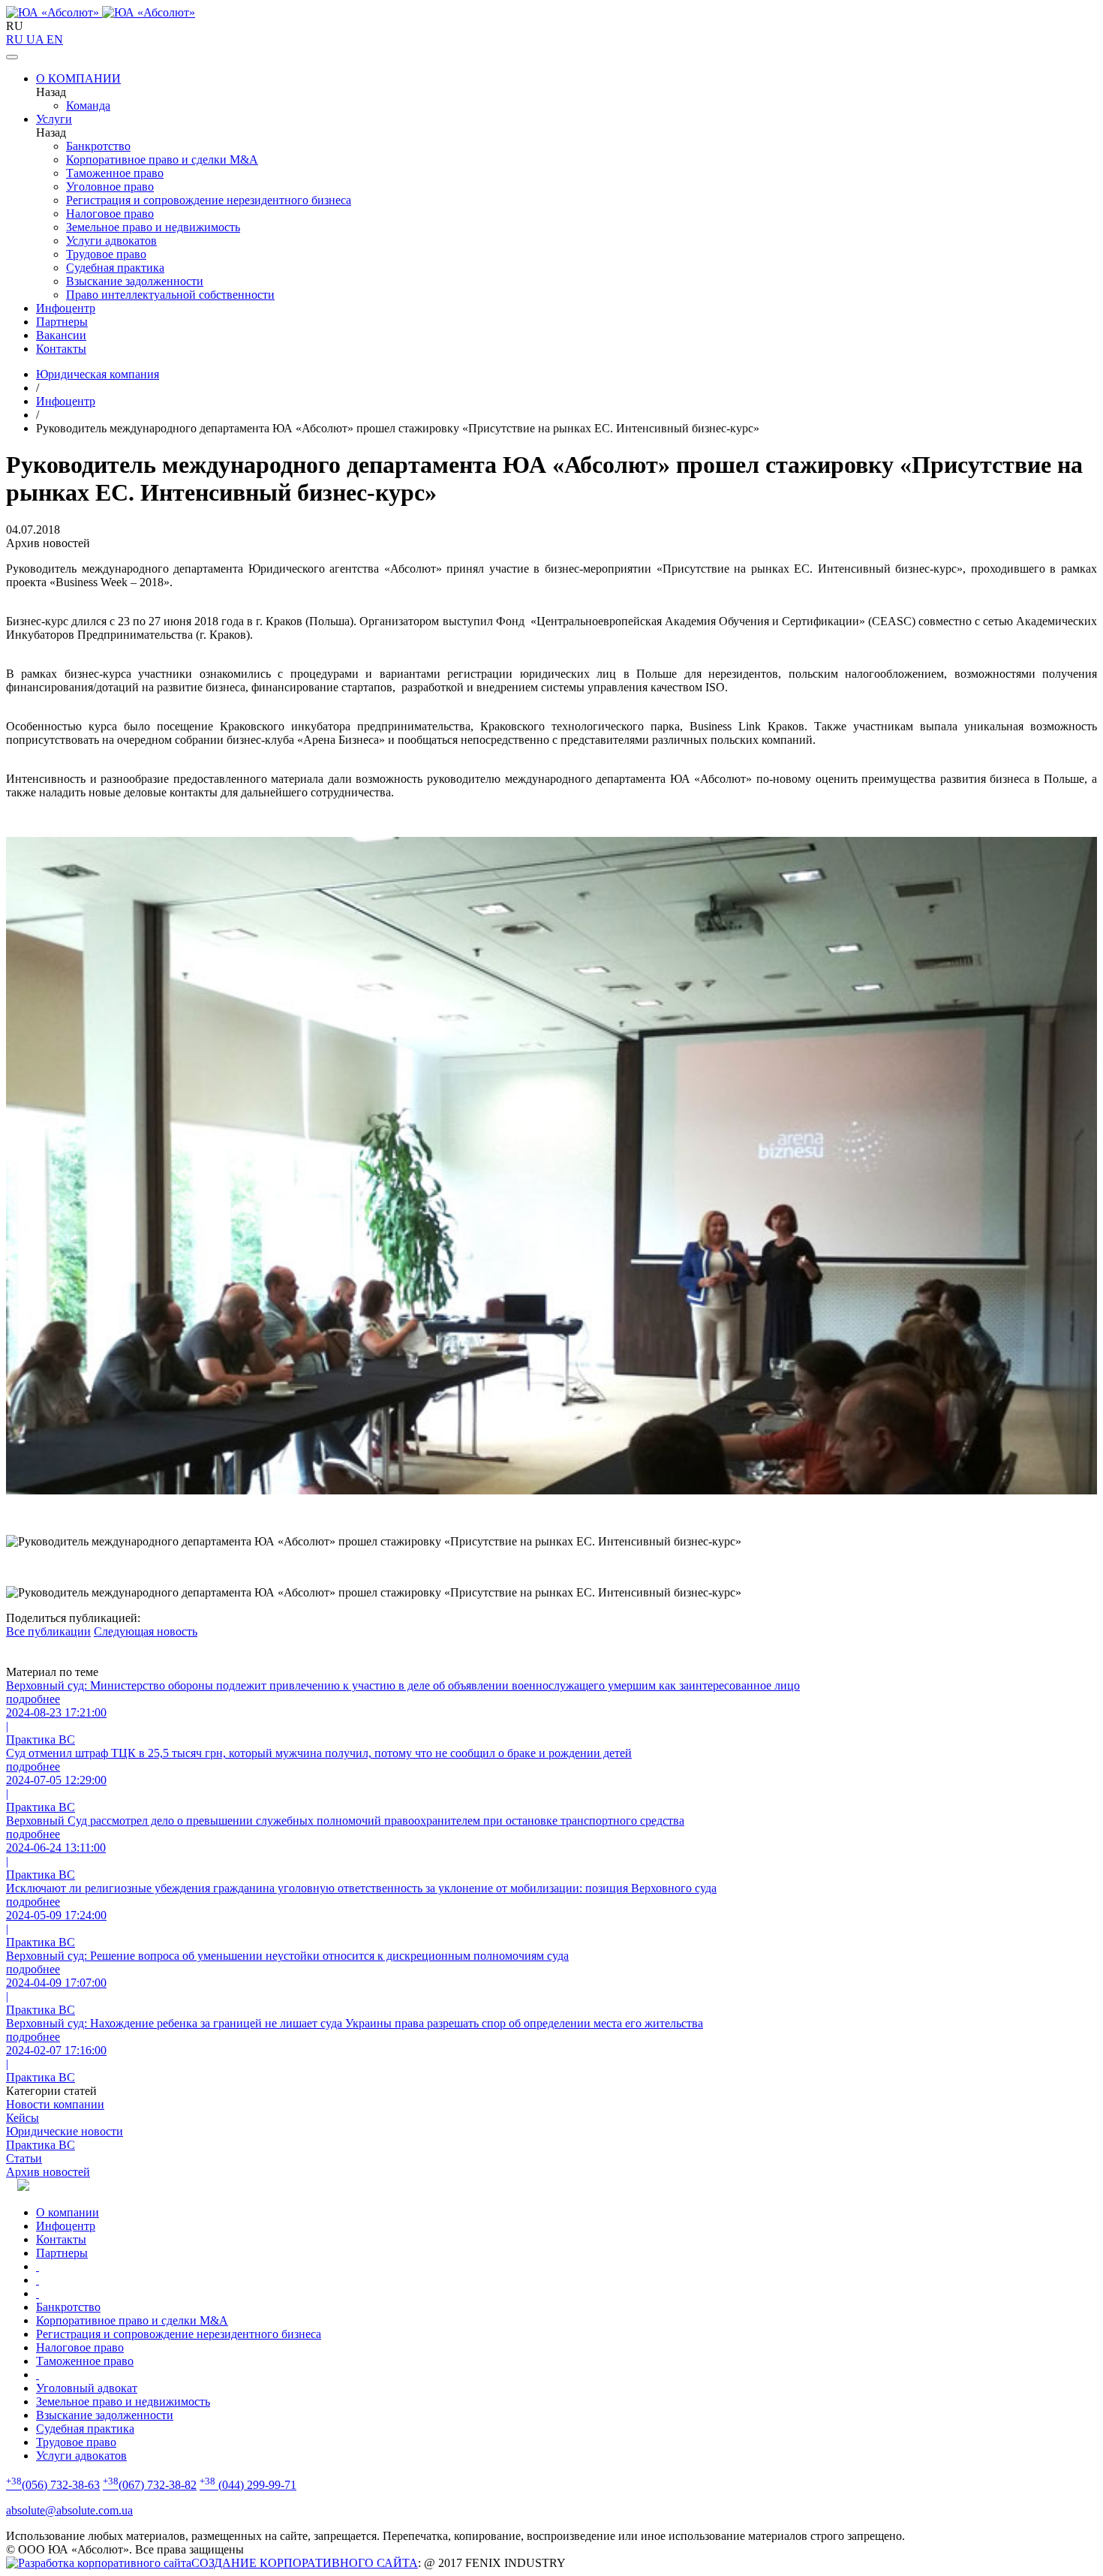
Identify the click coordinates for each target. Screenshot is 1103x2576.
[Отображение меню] (12, 57)
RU (16, 39)
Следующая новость (146, 1631)
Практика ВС (41, 2145)
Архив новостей (48, 2172)
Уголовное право (110, 187)
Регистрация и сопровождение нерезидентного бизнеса (209, 200)
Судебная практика (115, 268)
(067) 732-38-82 (150, 2485)
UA (36, 39)
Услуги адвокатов (111, 241)
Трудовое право (106, 254)
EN (55, 39)
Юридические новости (65, 2131)
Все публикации (48, 1631)
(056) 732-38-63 (53, 2485)
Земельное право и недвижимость (153, 227)
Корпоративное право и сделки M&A (162, 159)
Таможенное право (115, 173)
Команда (88, 105)
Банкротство (98, 146)
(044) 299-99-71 (248, 2485)
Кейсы (23, 2118)
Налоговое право (110, 214)
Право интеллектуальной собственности (170, 295)
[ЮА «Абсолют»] (551, 13)
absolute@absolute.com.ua (69, 2510)
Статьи (24, 2158)
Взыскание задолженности (135, 281)
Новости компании (55, 2104)
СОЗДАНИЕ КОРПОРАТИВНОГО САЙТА (305, 2563)
